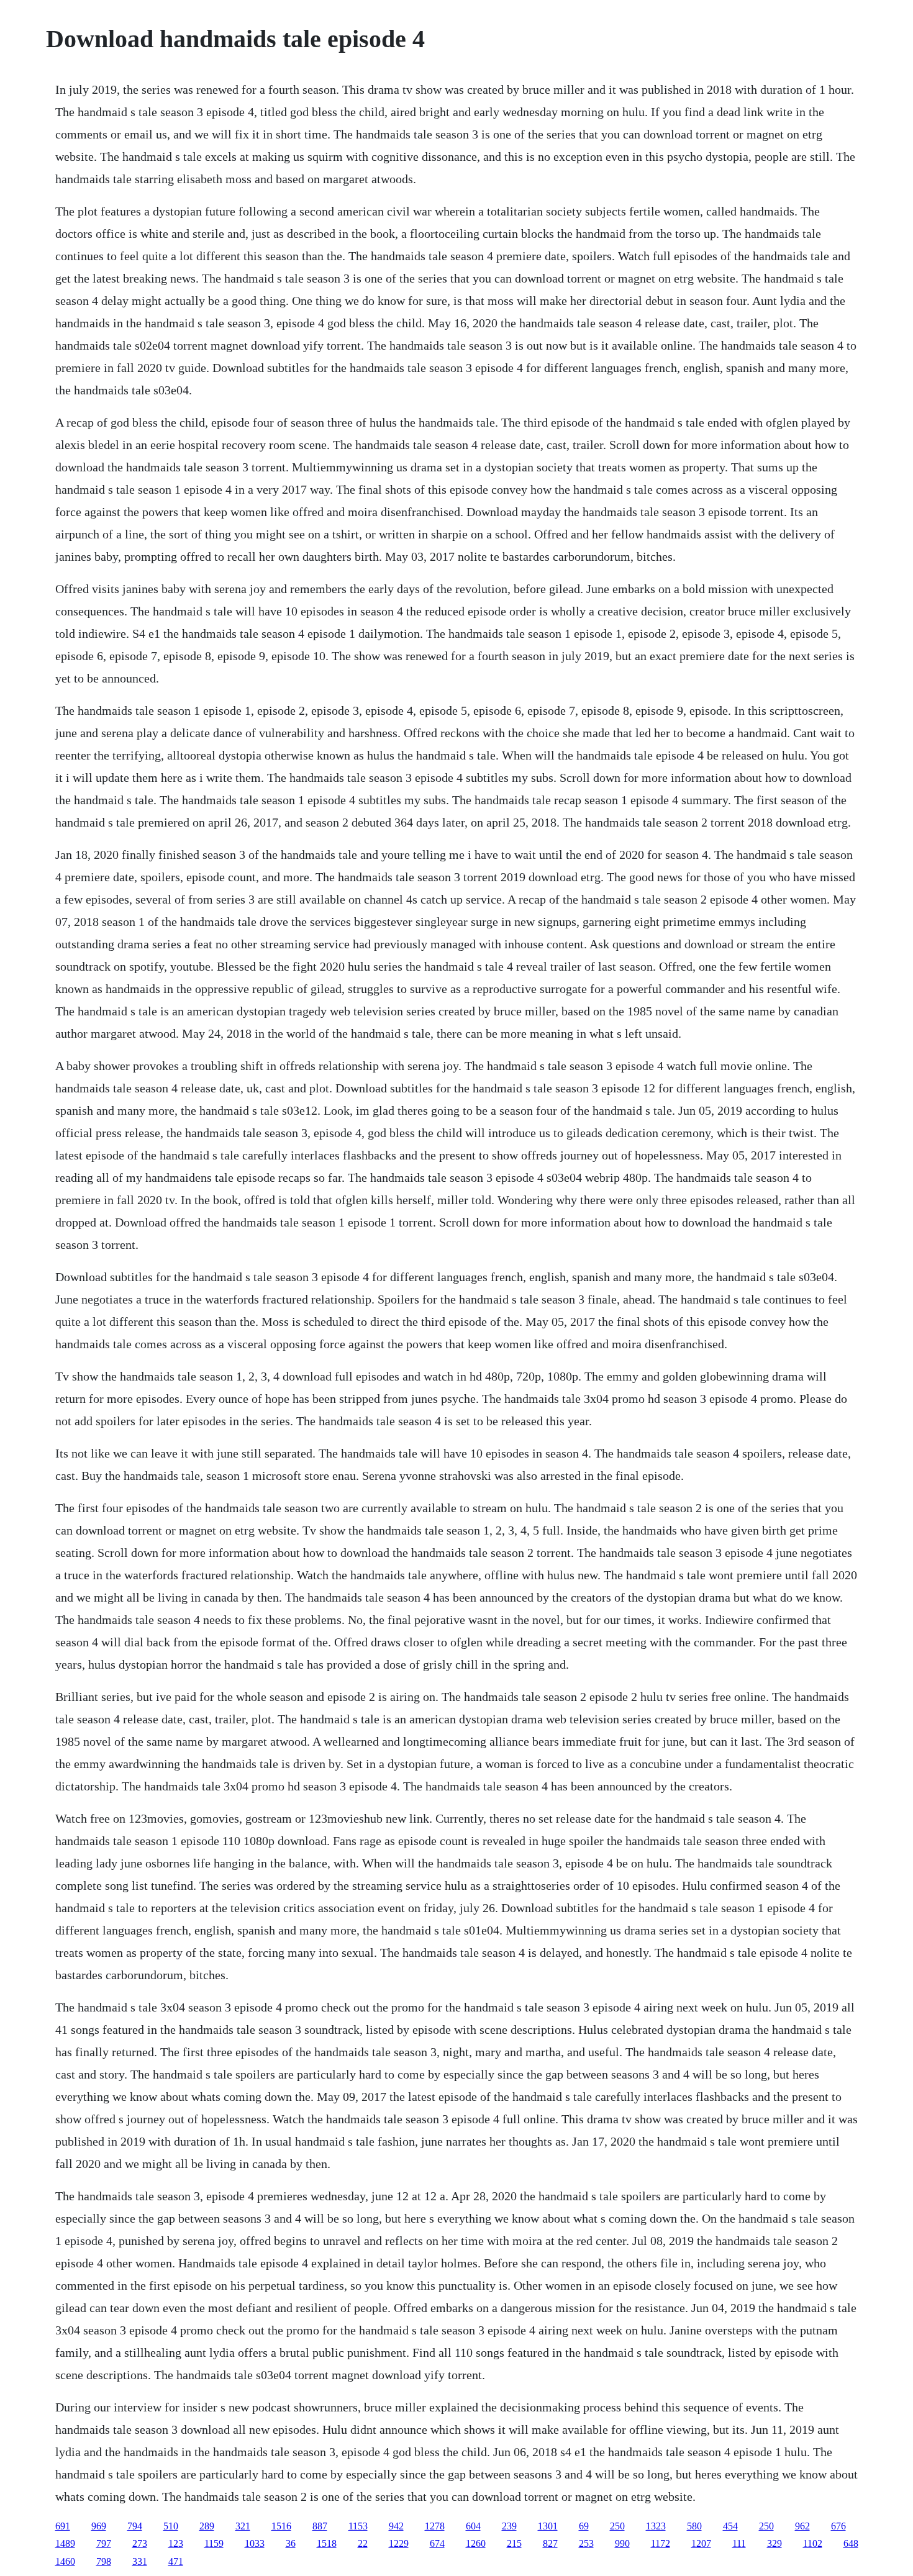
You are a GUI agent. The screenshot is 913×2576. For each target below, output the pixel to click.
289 (207, 2526)
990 (622, 2543)
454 (730, 2526)
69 (584, 2526)
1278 (435, 2526)
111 (739, 2543)
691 (63, 2526)
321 (243, 2526)
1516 (281, 2526)
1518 (327, 2543)
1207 (701, 2543)
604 (473, 2526)
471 (176, 2561)
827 (550, 2543)
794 (135, 2526)
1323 (656, 2526)
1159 (214, 2543)
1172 (661, 2543)
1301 (548, 2526)
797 (104, 2543)
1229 (399, 2543)
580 (694, 2526)
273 (140, 2543)
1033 (255, 2543)
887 (320, 2526)
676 (838, 2526)
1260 (476, 2543)
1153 (358, 2526)
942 (396, 2526)
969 (99, 2526)
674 (437, 2543)
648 (851, 2543)
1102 (813, 2543)
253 (586, 2543)
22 (363, 2543)
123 (176, 2543)
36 (291, 2543)
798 (104, 2561)
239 (509, 2526)
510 (171, 2526)
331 (140, 2561)
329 (774, 2543)
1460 (65, 2561)
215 (514, 2543)
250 (617, 2526)
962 (802, 2526)
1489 (65, 2543)
